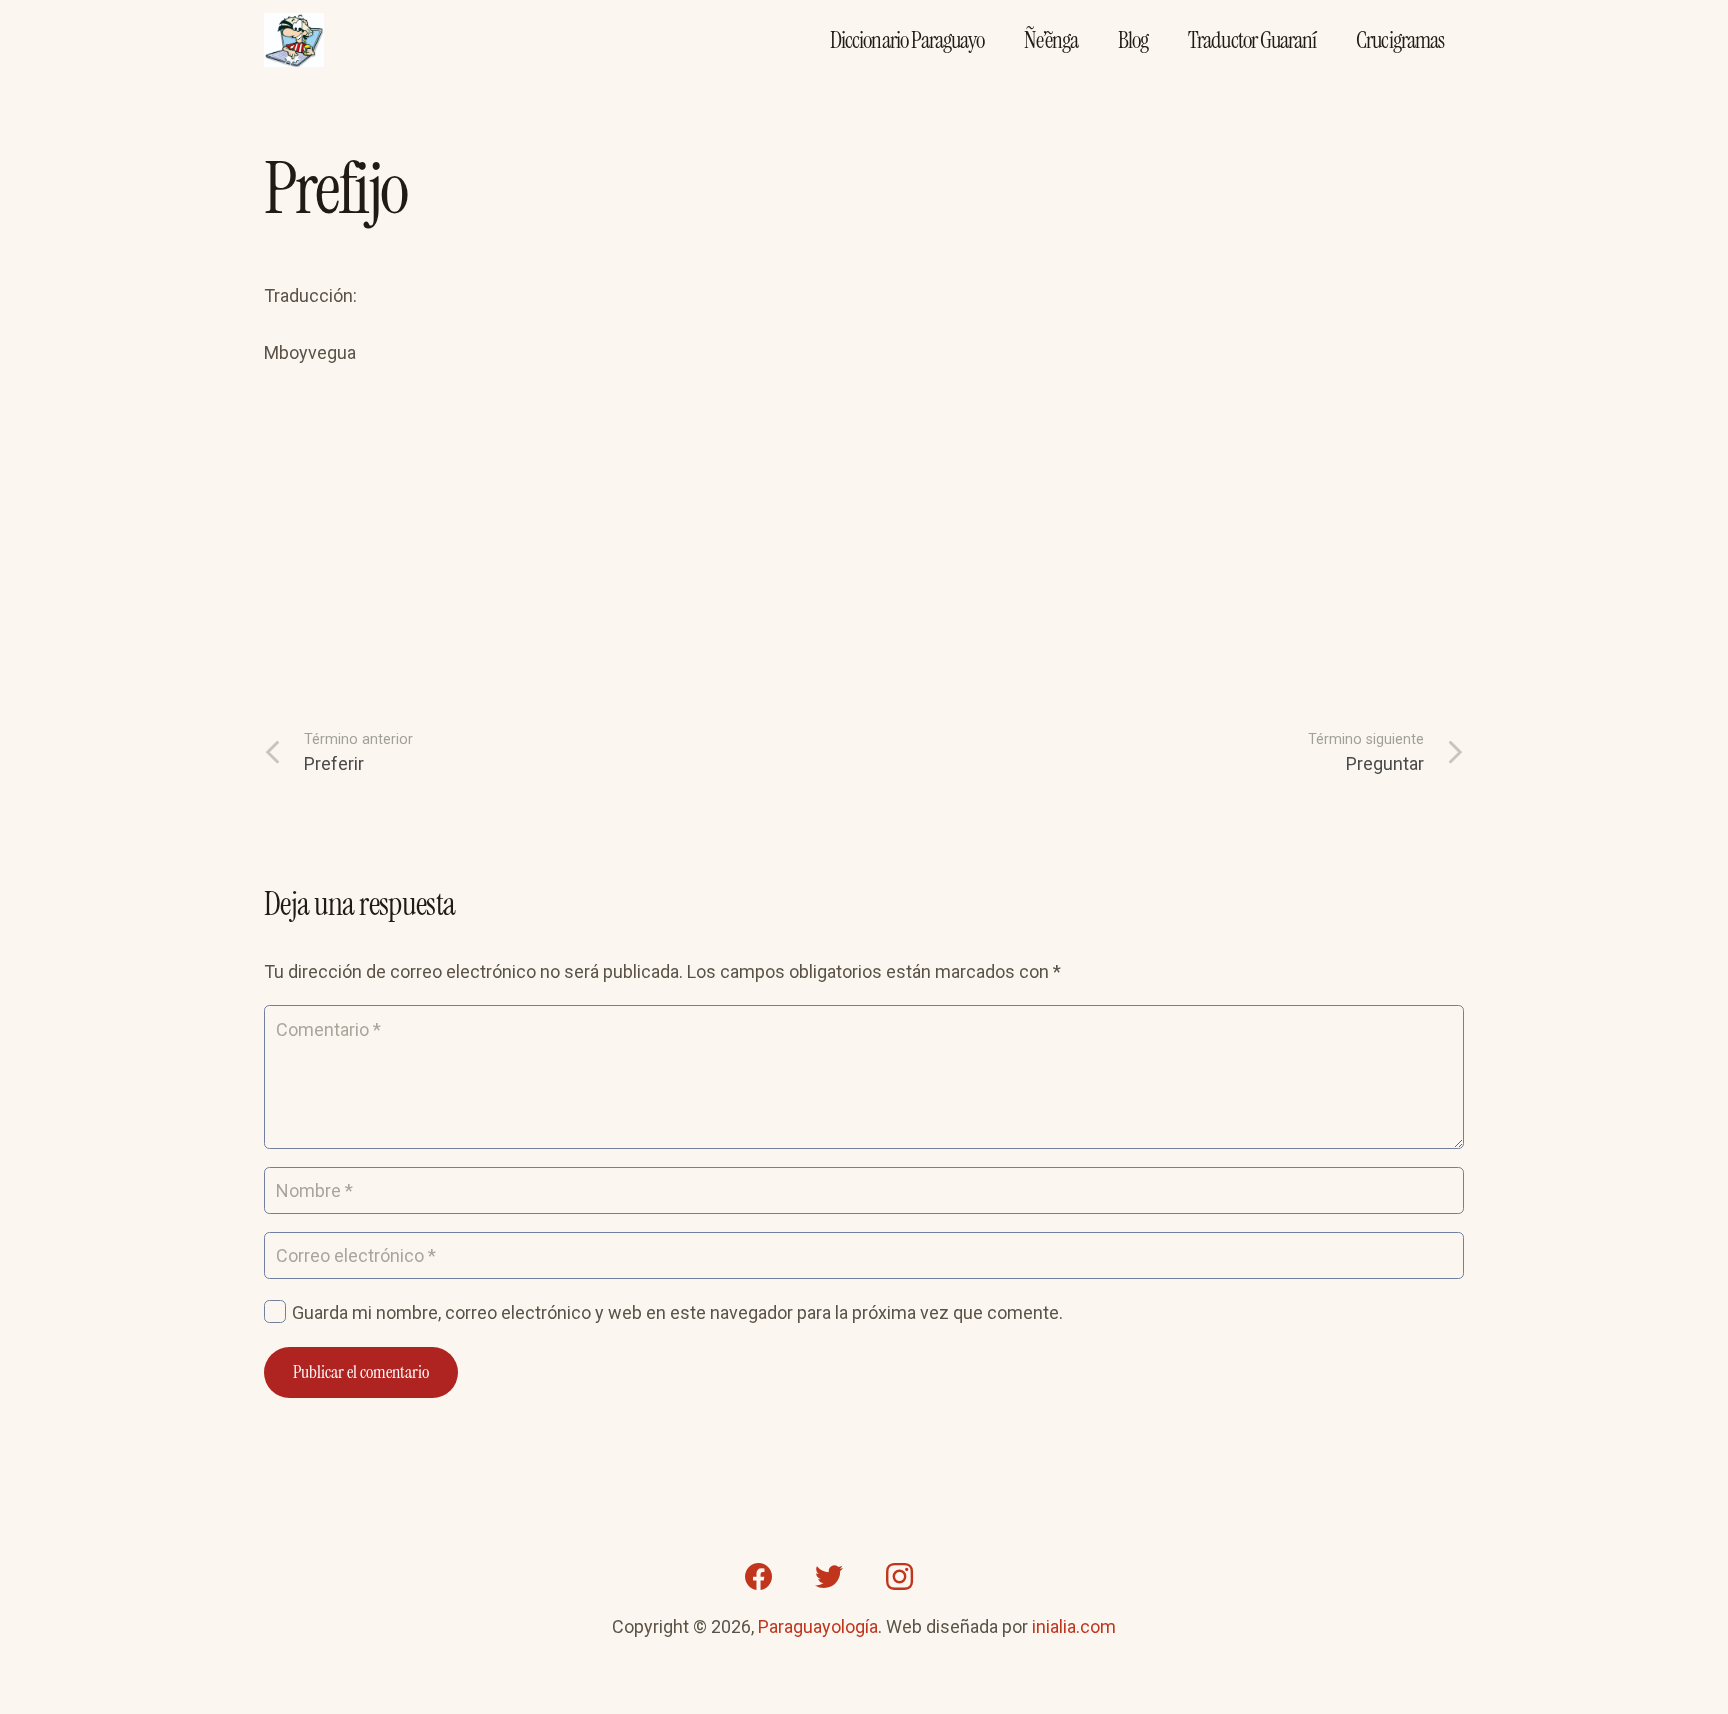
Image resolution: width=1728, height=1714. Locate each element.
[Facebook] (759, 1577)
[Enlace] (294, 40)
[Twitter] (829, 1577)
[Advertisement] (864, 535)
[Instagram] (899, 1577)
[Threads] (969, 1577)
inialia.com (1074, 1626)
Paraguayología (818, 1626)
